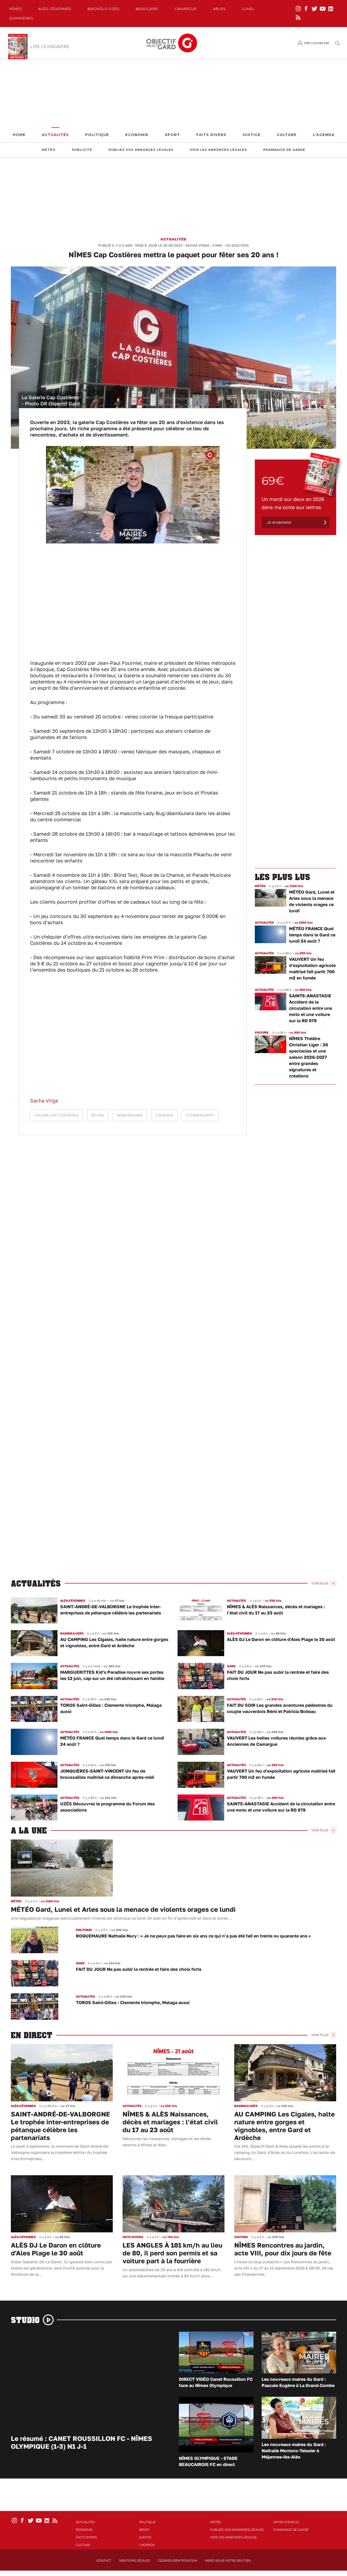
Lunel (248, 9)
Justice (252, 135)
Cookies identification (178, 2561)
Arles (219, 9)
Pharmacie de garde (284, 150)
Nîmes (16, 9)
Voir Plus (320, 1583)
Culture (287, 135)
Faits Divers (211, 135)
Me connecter (317, 43)
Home (19, 135)
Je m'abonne (279, 522)
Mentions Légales (135, 2561)
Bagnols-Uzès (104, 9)
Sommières (21, 18)
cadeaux (164, 1115)
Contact (104, 2561)
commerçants (200, 1115)
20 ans (98, 1115)
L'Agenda (324, 135)
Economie (137, 135)
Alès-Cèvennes (55, 9)
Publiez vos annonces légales (141, 150)
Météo (49, 150)
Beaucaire (147, 9)
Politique (97, 135)
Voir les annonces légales (218, 150)
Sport (172, 135)
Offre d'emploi (286, 2522)
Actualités (55, 135)
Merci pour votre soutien (228, 2561)
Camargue (186, 9)
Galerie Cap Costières (57, 1115)
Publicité (82, 150)
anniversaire (130, 1115)
